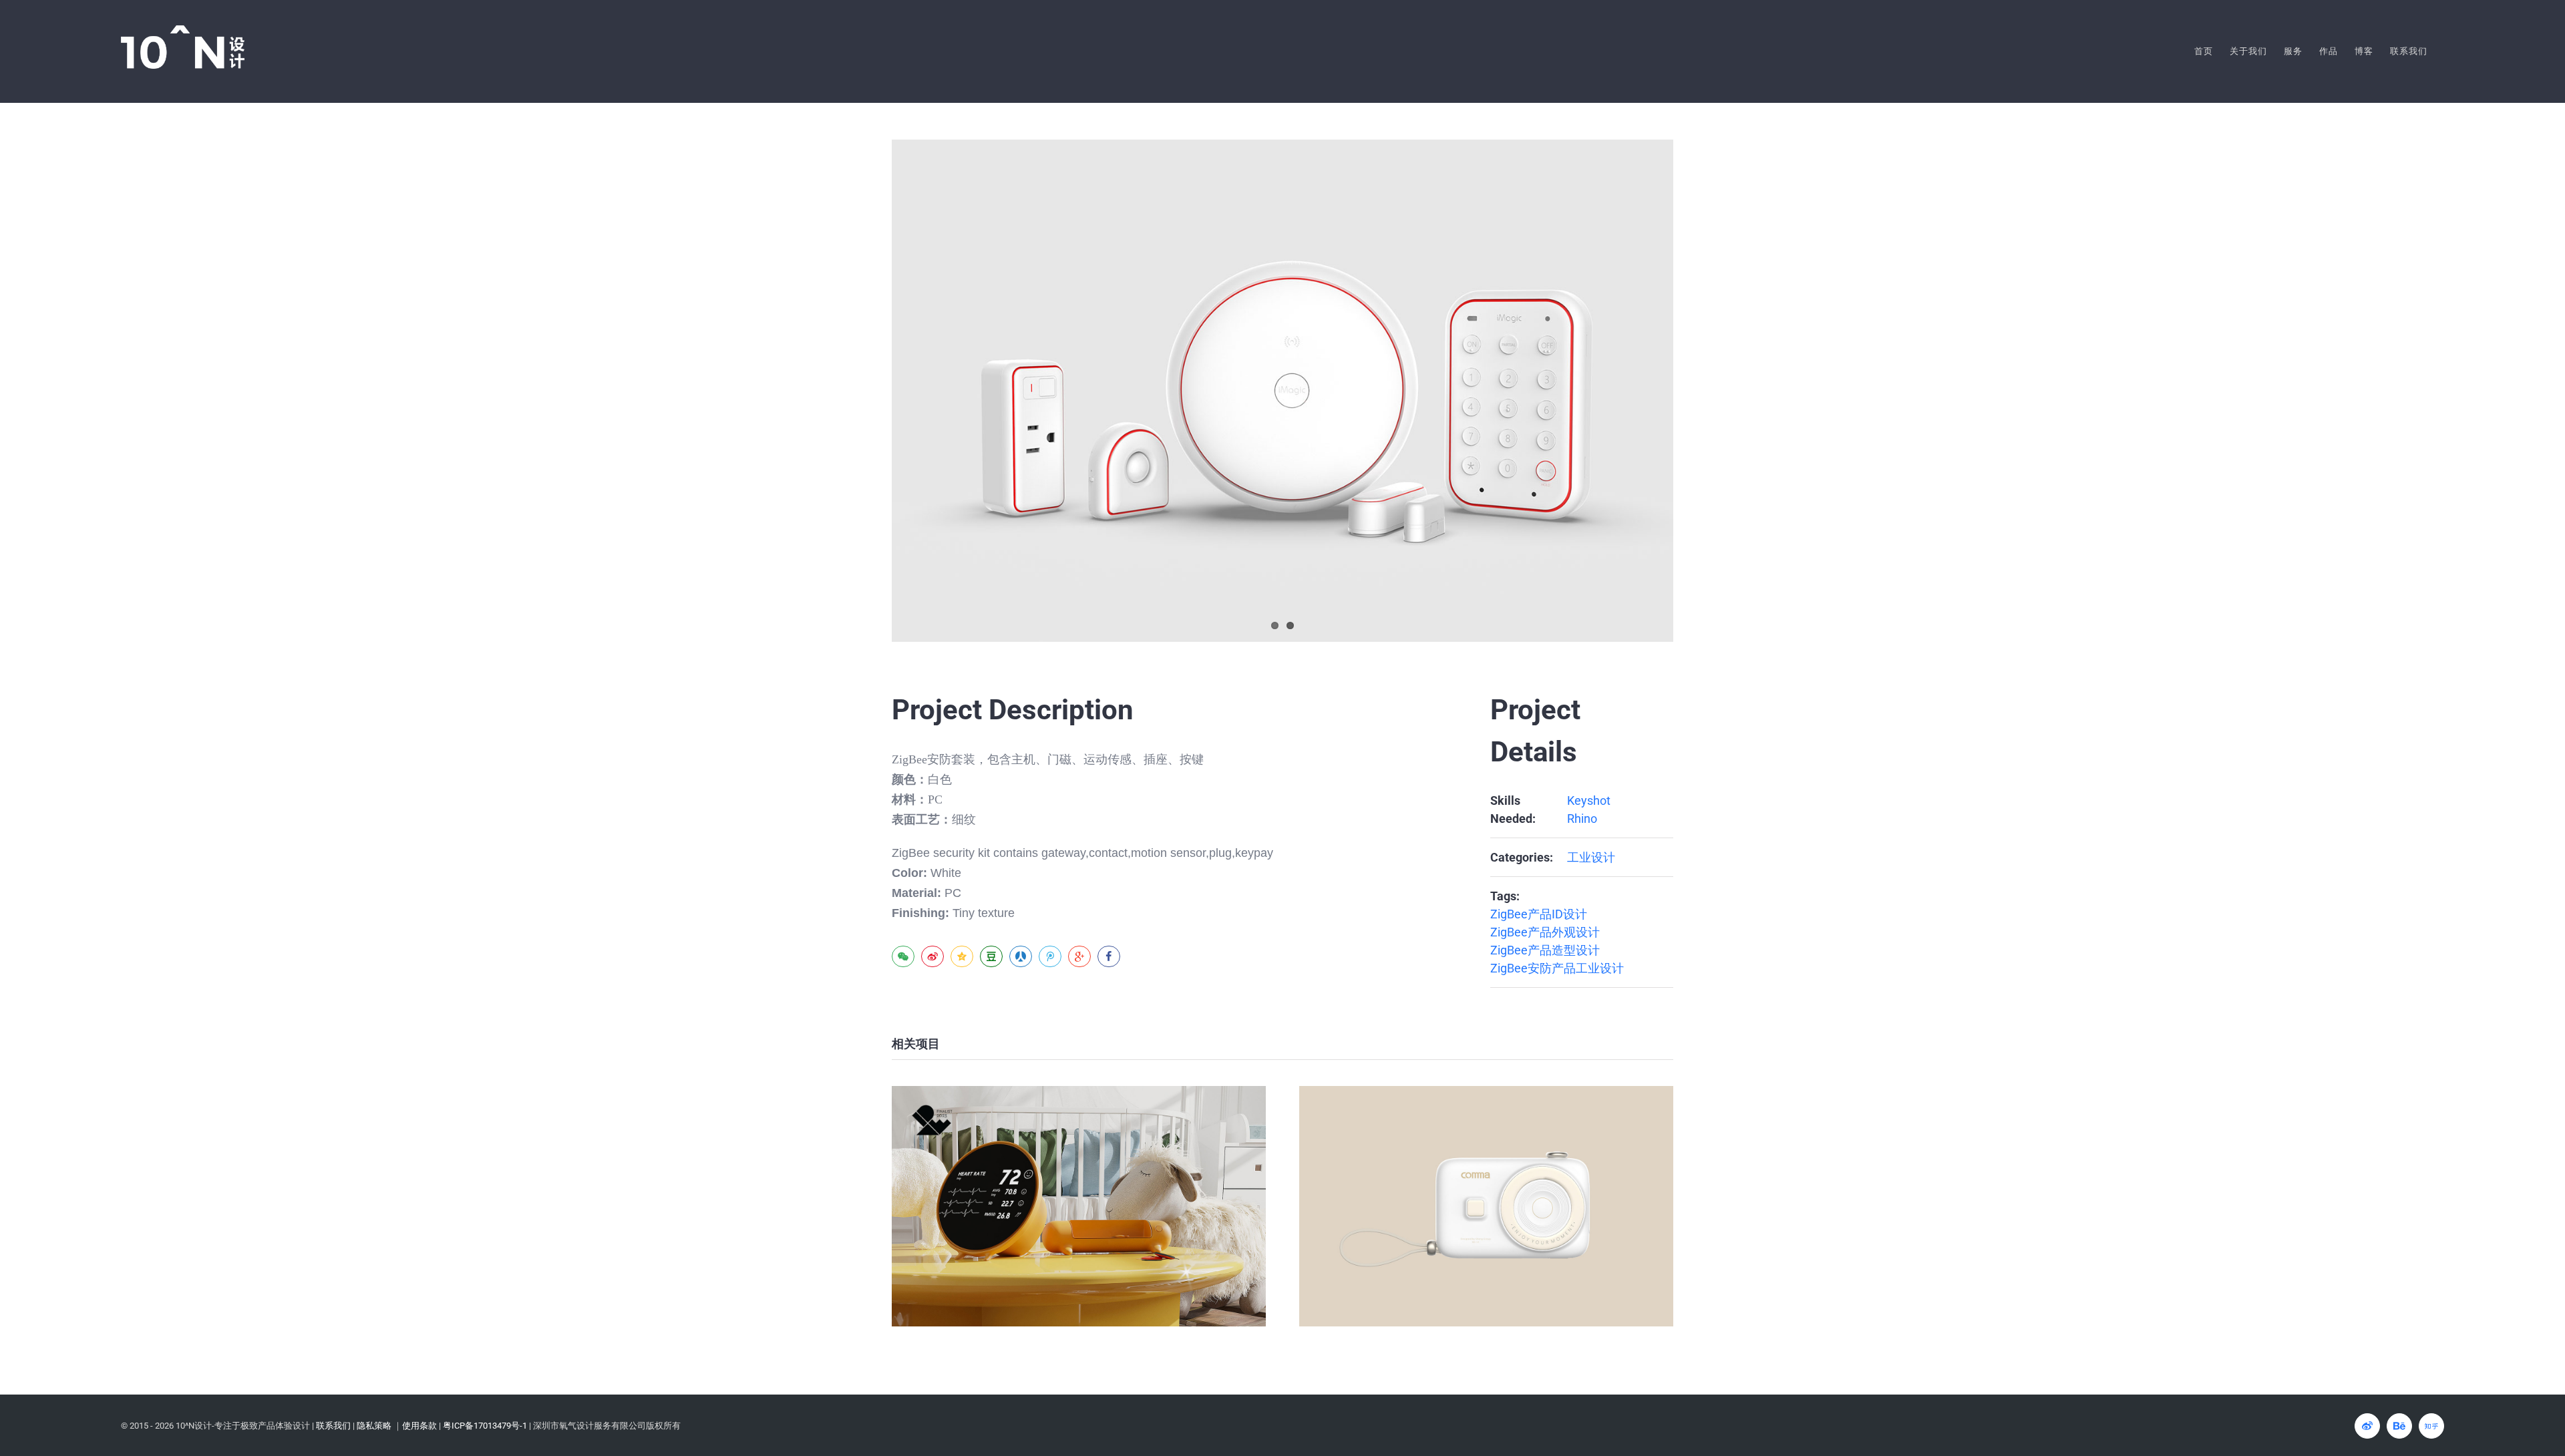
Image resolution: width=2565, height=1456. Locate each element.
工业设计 (1591, 857)
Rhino (1582, 818)
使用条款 (419, 1426)
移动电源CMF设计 (1079, 1207)
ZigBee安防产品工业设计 (1557, 968)
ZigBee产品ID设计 (1539, 914)
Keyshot (1589, 800)
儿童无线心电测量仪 (1487, 1207)
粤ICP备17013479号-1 (485, 1426)
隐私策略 (374, 1426)
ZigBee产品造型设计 (1545, 950)
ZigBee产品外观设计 (1545, 932)
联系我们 (333, 1426)
